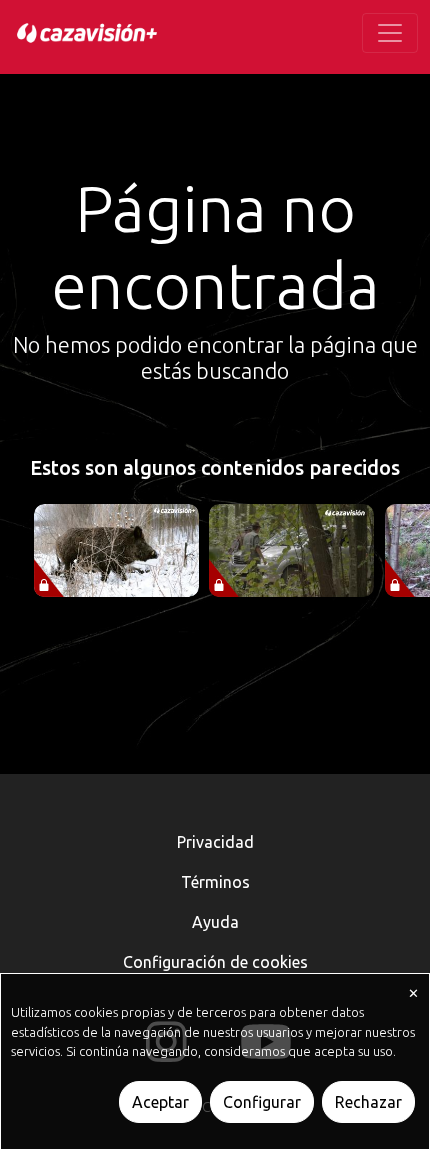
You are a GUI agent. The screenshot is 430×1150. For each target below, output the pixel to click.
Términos (215, 882)
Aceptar (160, 1102)
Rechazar (368, 1102)
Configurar (262, 1102)
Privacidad (215, 842)
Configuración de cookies (215, 962)
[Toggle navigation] (390, 33)
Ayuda (215, 922)
